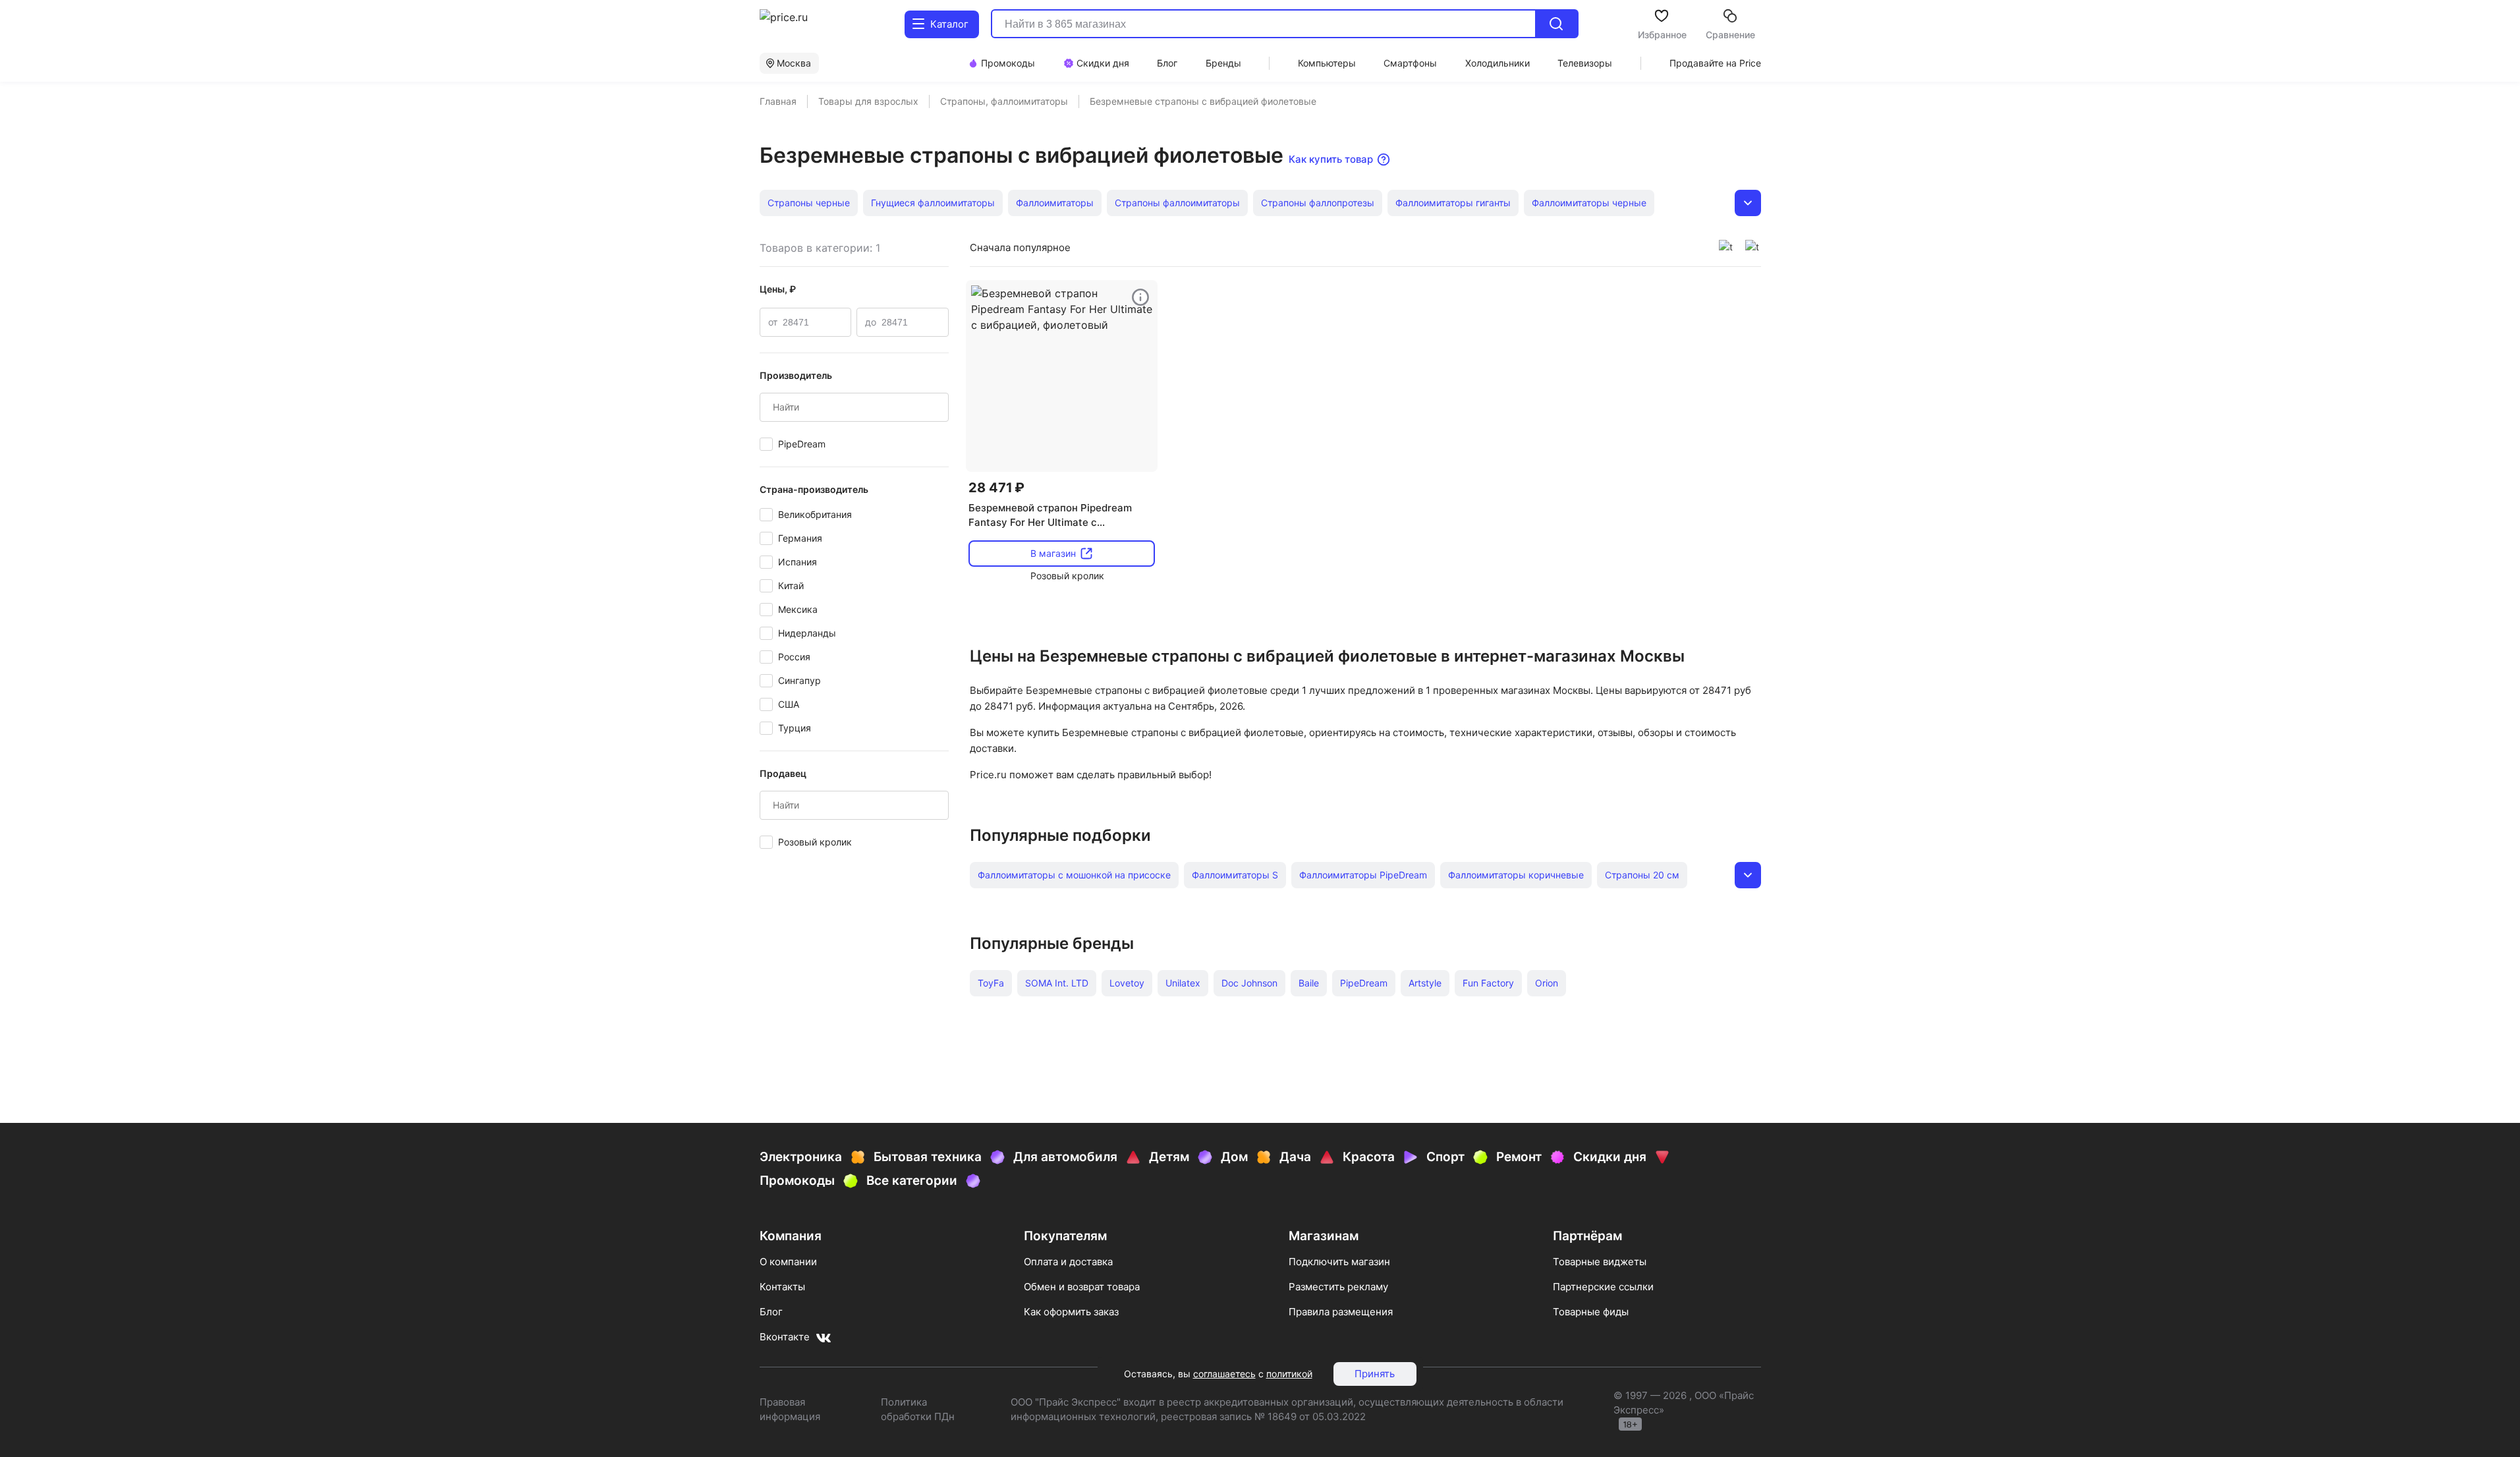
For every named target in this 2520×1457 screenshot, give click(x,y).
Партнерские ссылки (1603, 1287)
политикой (1289, 1374)
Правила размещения (1341, 1312)
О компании (788, 1262)
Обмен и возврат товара (1082, 1287)
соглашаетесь (1224, 1374)
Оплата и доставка (1068, 1262)
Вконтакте (785, 1337)
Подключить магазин (1339, 1262)
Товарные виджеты (1600, 1262)
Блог (771, 1312)
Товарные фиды (1591, 1312)
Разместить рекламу (1338, 1287)
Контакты (782, 1287)
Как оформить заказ (1071, 1312)
